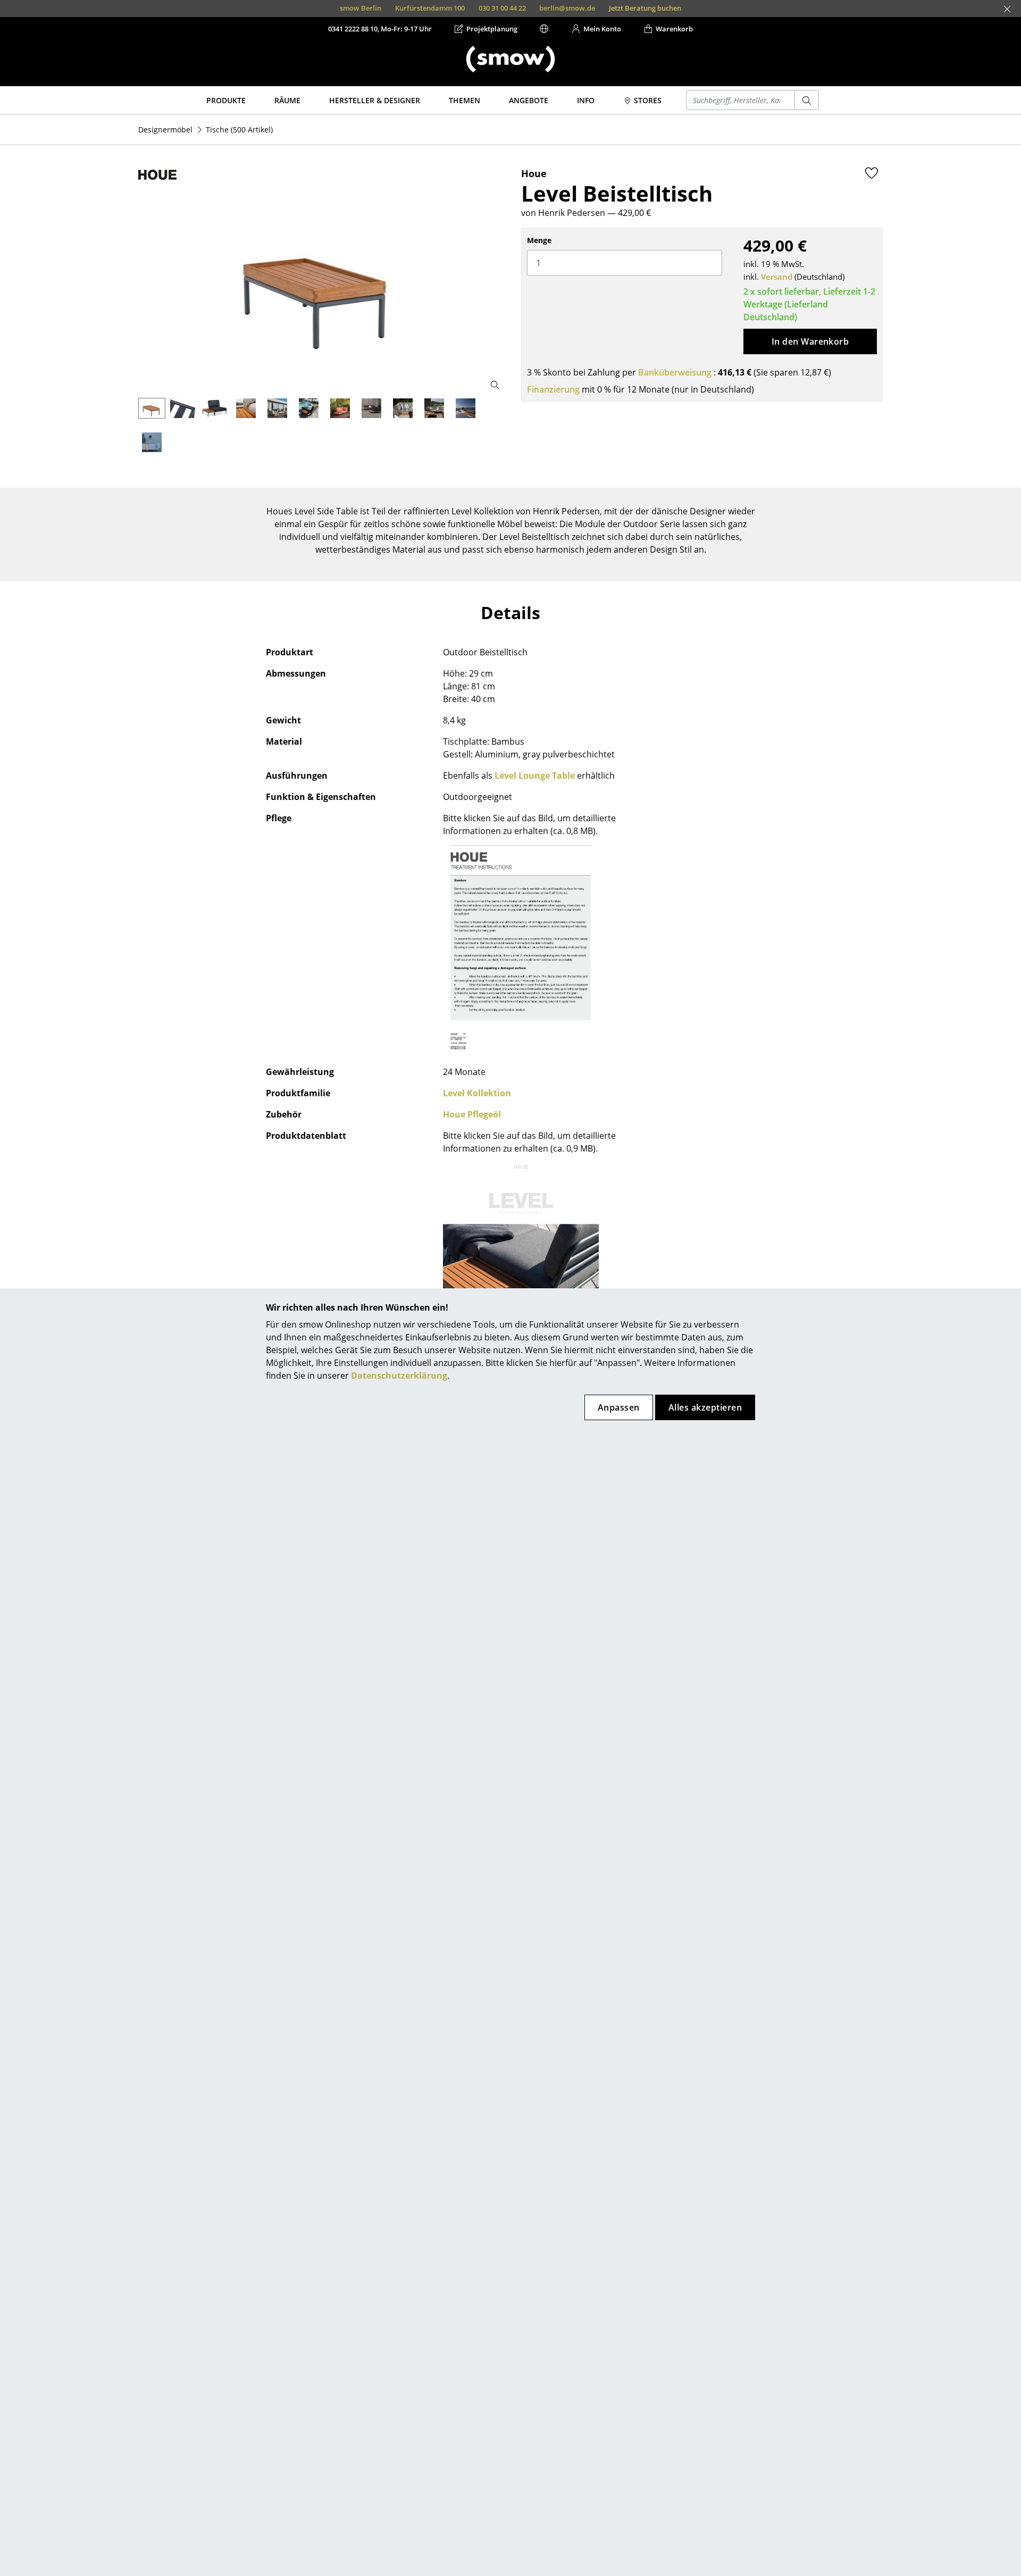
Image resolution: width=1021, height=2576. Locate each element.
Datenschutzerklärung (399, 1375)
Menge (539, 240)
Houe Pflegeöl (472, 1114)
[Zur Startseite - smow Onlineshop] (510, 59)
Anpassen (619, 1407)
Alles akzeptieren (705, 1407)
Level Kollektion (477, 1093)
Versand (777, 277)
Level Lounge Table (535, 776)
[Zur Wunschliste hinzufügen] (872, 173)
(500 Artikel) (239, 130)
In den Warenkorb (810, 341)
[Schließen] (1007, 9)
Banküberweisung (675, 372)
